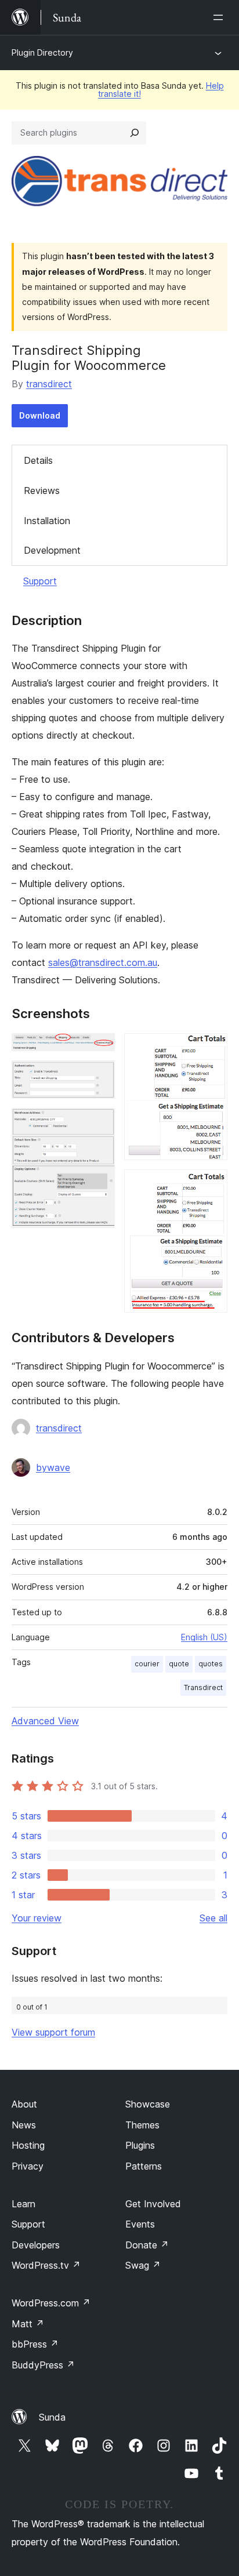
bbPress (35, 2344)
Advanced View (45, 1721)
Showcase (148, 2104)
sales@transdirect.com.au (103, 962)
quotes (211, 1664)
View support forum (53, 2032)
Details (38, 460)
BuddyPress (43, 2365)
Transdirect (203, 1687)
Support (40, 581)
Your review (37, 1918)
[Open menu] (220, 17)
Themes (142, 2125)
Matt (28, 2324)
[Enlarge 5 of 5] (212, 1185)
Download (40, 415)
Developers (36, 2245)
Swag (143, 2265)
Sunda (52, 2417)
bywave (53, 1467)
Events (140, 2224)
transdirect (49, 384)
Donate (147, 2245)
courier (147, 1664)
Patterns (144, 2166)
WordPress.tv (46, 2265)
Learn (23, 2204)
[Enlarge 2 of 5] (99, 1076)
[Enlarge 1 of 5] (99, 1049)
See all (213, 1918)
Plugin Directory (42, 52)
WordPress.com (51, 2303)
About (24, 2104)
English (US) (204, 1637)
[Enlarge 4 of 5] (212, 1049)
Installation (47, 521)
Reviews (42, 491)
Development (52, 550)
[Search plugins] (135, 133)
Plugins (140, 2145)
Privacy (28, 2166)
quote (179, 1664)
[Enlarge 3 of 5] (99, 1124)
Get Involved (153, 2204)
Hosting (28, 2145)
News (24, 2125)
